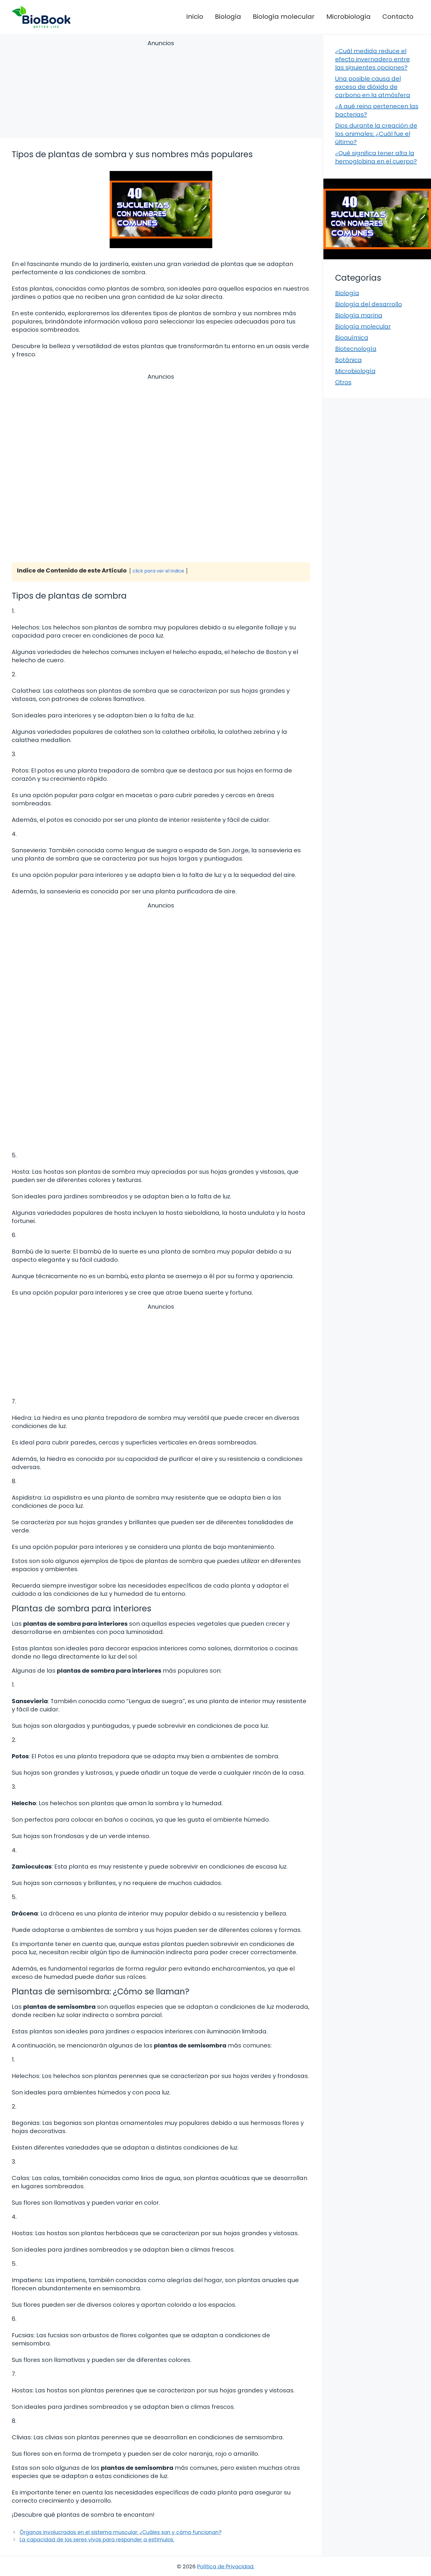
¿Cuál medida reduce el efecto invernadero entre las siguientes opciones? (373, 59)
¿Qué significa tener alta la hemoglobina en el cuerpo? (376, 157)
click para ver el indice (158, 571)
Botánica (348, 360)
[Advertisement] (161, 90)
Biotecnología (356, 349)
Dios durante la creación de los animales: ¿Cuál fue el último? (376, 134)
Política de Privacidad (225, 2566)
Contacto (398, 17)
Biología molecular (284, 17)
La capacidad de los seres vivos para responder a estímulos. (97, 2540)
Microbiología (348, 17)
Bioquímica (352, 338)
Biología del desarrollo (369, 304)
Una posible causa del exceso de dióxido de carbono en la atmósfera (373, 87)
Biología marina (359, 315)
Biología (228, 17)
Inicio (195, 17)
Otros (343, 382)
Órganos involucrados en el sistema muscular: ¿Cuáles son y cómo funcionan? (121, 2532)
